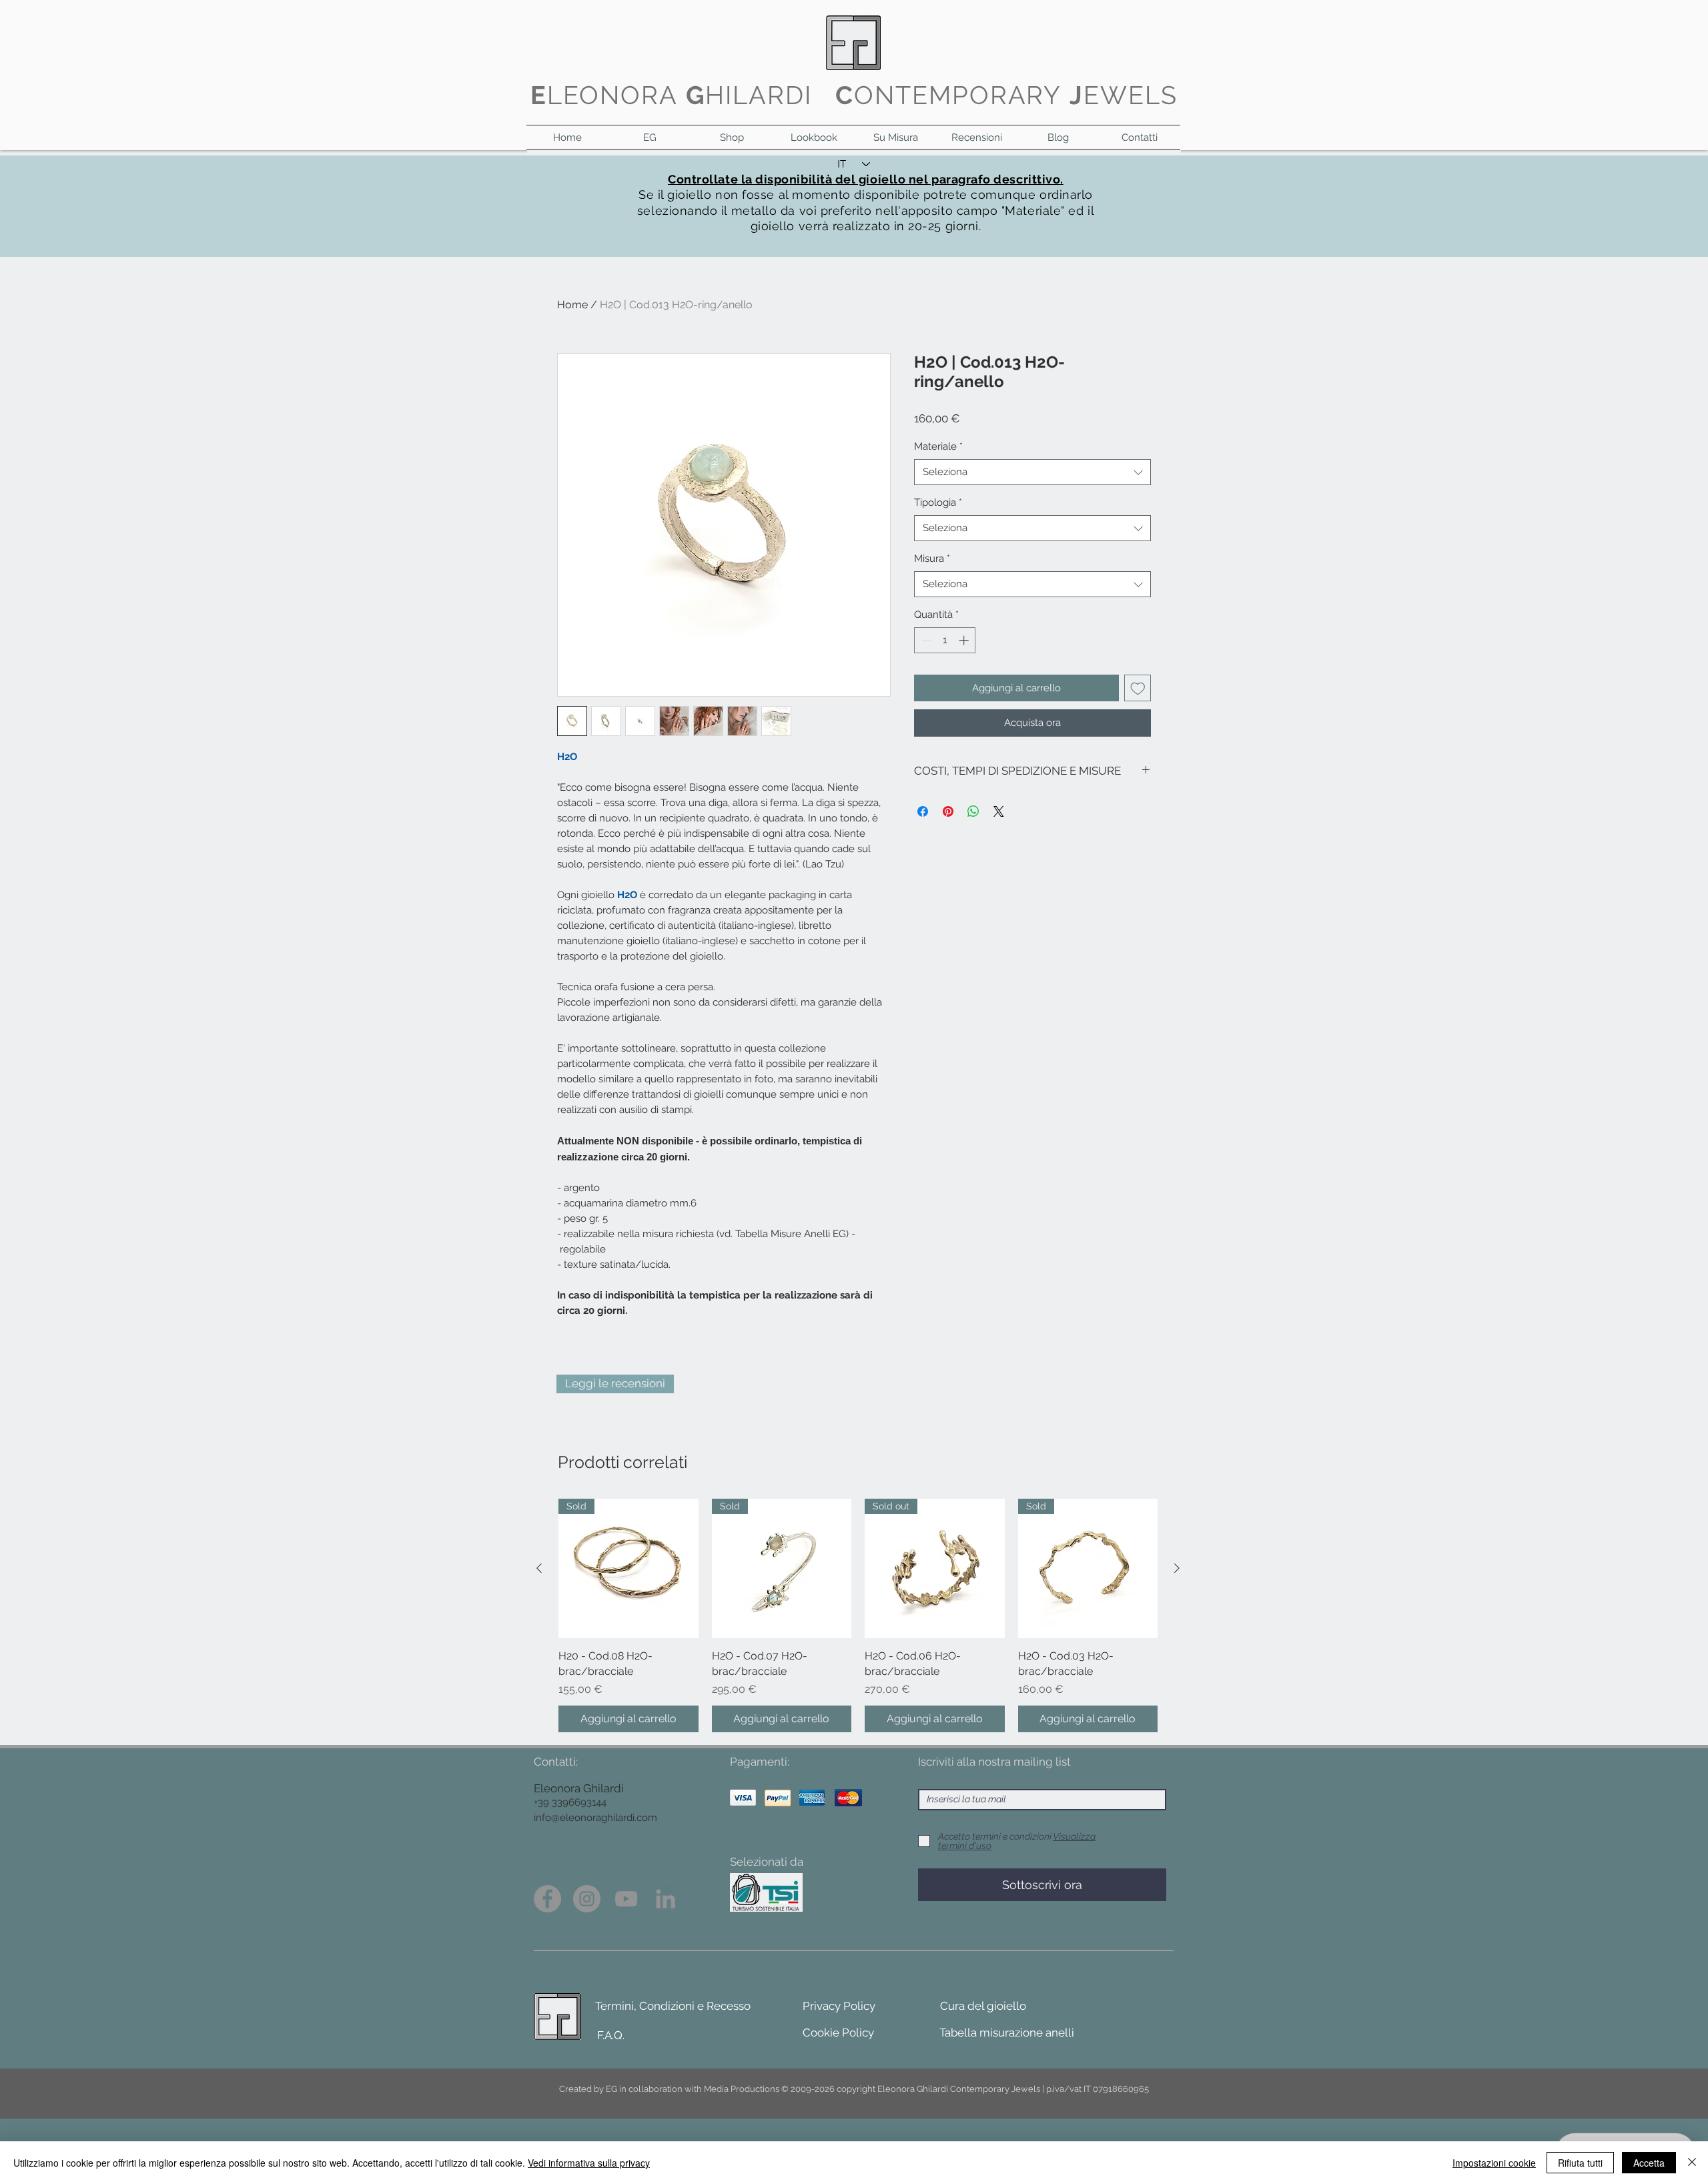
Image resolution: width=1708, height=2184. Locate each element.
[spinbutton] (945, 640)
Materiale (938, 446)
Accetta (1649, 2163)
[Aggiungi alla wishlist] (1138, 688)
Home (572, 305)
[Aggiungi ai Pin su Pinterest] (948, 811)
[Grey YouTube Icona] (626, 1899)
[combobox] (1032, 472)
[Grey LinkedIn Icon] (666, 1899)
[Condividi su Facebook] (923, 811)
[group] (858, 1615)
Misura (932, 559)
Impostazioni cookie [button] (1494, 2163)
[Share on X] (999, 811)
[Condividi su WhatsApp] (973, 811)
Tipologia (938, 502)
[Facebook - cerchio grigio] (547, 1899)
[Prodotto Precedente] (539, 1568)
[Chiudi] (1692, 2163)
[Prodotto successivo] (1177, 1568)
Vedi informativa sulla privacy (589, 2163)
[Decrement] (925, 640)
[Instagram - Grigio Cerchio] (587, 1899)
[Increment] (965, 640)
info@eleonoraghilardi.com (595, 1818)
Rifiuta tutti (1580, 2163)
